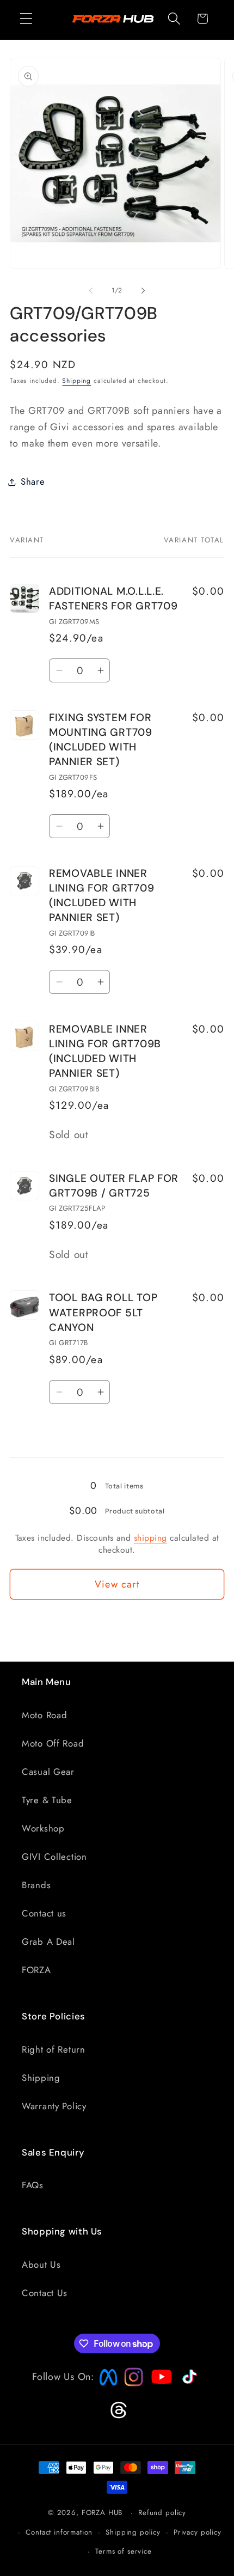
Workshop (43, 1828)
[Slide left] (91, 291)
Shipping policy (133, 2532)
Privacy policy (198, 2532)
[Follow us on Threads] (117, 2416)
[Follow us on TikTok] (188, 2384)
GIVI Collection (54, 1857)
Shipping (76, 381)
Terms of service (123, 2551)
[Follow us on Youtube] (159, 2398)
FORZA (36, 1970)
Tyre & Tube (47, 1800)
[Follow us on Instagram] (130, 2383)
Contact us (44, 1913)
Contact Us (45, 2293)
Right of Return (54, 2049)
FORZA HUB (102, 2513)
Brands (36, 1885)
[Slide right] (143, 291)
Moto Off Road (53, 1743)
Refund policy (162, 2513)
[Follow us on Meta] (106, 2386)
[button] (26, 19)
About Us (41, 2264)
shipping (150, 1538)
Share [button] (33, 481)
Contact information (59, 2532)
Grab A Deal (48, 1942)
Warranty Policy (54, 2106)
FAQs (33, 2185)
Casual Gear (48, 1772)
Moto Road (44, 1715)
